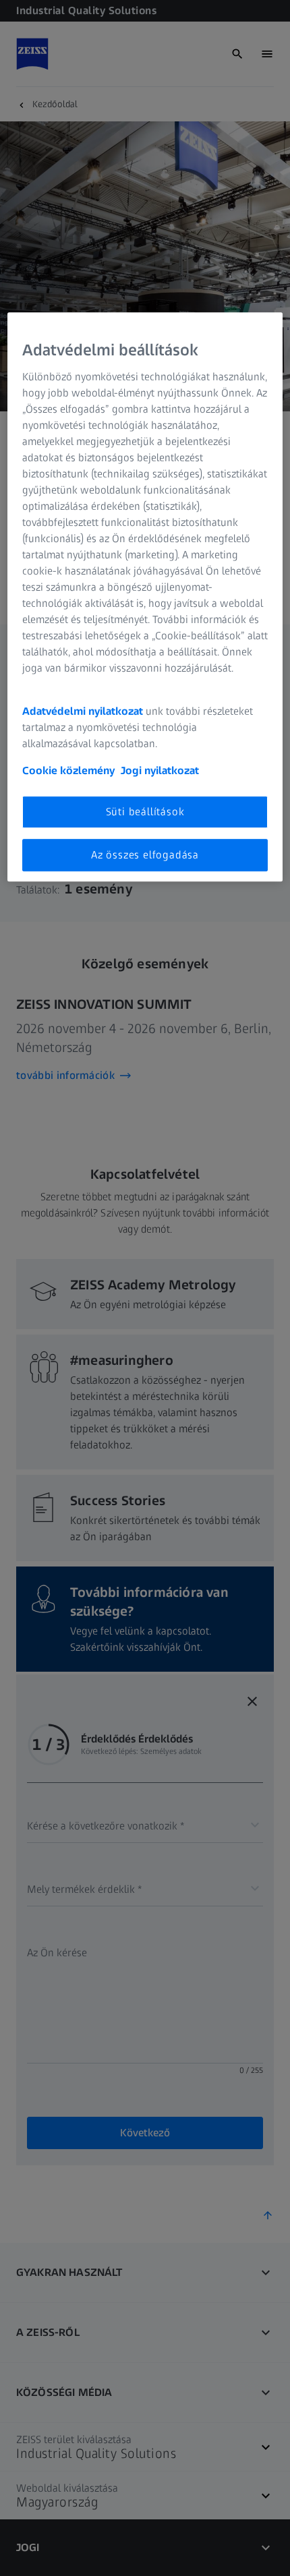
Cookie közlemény (68, 770)
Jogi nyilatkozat (160, 770)
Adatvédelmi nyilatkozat (83, 711)
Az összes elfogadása (145, 855)
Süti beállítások (145, 812)
